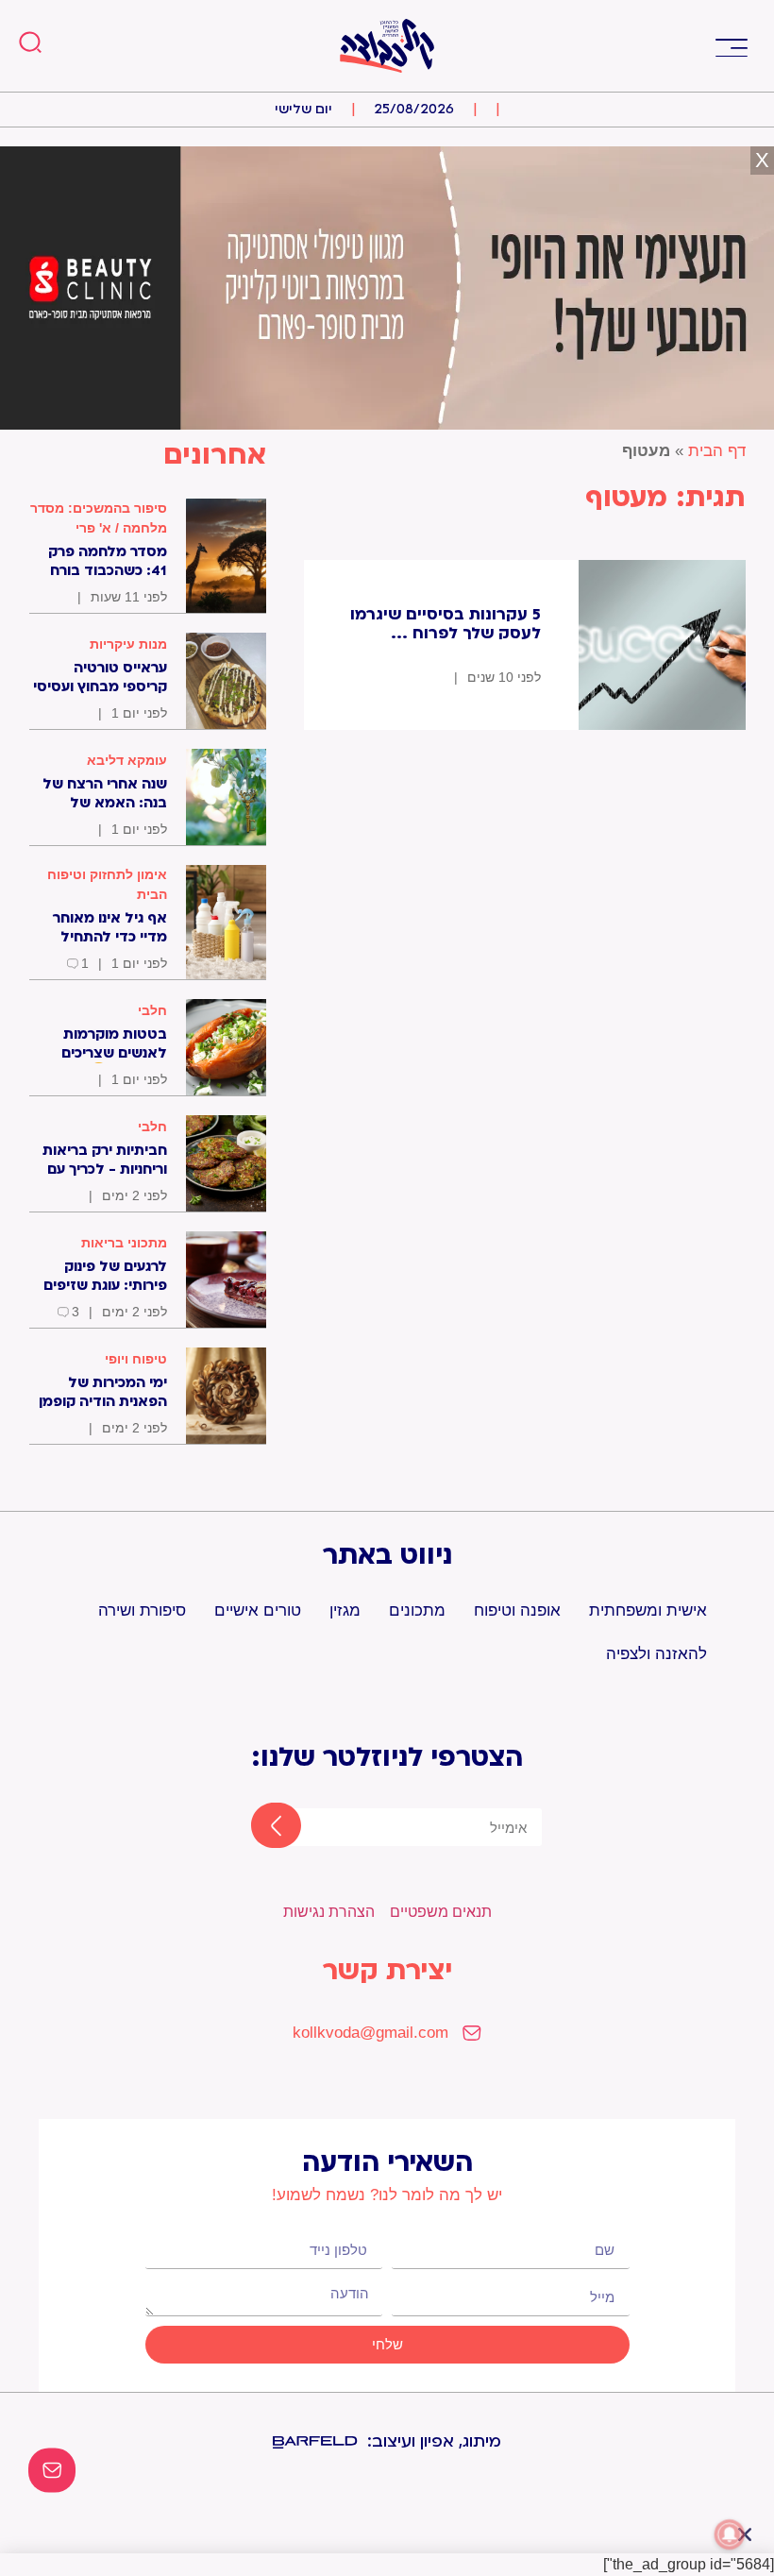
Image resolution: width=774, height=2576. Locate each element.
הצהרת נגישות (329, 1912)
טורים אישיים (258, 1610)
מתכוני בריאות (124, 1243)
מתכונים (417, 1610)
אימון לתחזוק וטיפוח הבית (107, 884)
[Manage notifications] (730, 2534)
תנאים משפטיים (441, 1912)
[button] (731, 46)
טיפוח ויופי (136, 1359)
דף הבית (717, 451)
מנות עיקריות (128, 644)
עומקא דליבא (127, 760)
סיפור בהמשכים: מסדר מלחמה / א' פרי (99, 518)
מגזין (345, 1610)
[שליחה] (260, 1827)
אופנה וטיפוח (517, 1610)
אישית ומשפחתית (648, 1610)
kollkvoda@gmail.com (370, 2033)
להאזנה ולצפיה (656, 1654)
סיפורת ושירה (142, 1610)
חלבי (152, 1010)
